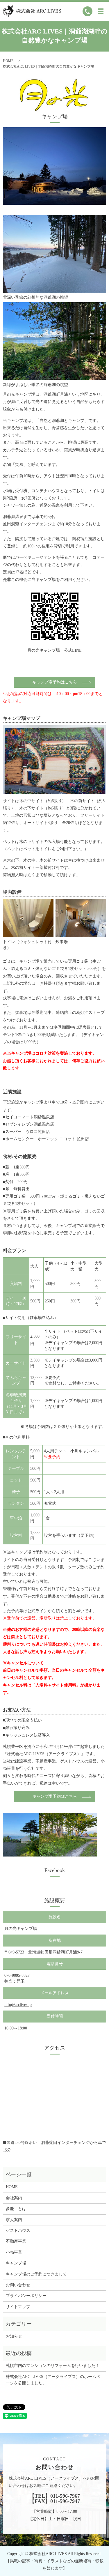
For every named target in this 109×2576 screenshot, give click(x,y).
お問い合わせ (18, 2285)
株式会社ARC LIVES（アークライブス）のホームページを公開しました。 (53, 2380)
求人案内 (14, 2220)
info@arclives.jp (18, 2005)
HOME (8, 61)
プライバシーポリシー (26, 2296)
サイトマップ (18, 2307)
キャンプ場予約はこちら (55, 682)
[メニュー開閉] (101, 11)
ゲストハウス (18, 2231)
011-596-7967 (65, 2496)
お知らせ (14, 2336)
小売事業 (14, 2252)
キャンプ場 (16, 2263)
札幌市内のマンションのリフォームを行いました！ (53, 2366)
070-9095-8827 (17, 1975)
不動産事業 (16, 2241)
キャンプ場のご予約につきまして (36, 2274)
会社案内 (14, 2198)
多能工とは (16, 2209)
